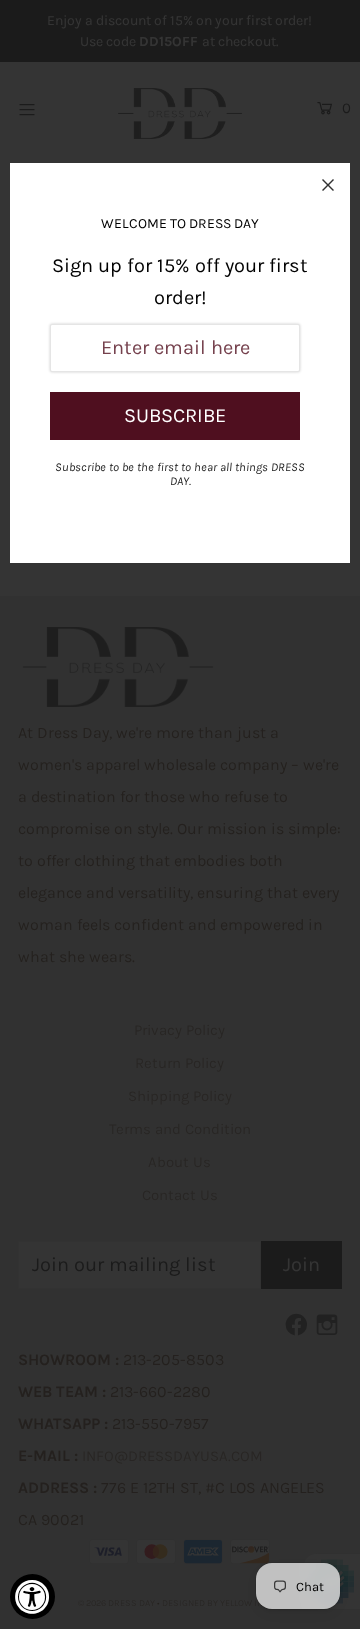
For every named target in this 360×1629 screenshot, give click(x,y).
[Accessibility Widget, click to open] (32, 1596)
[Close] (328, 185)
